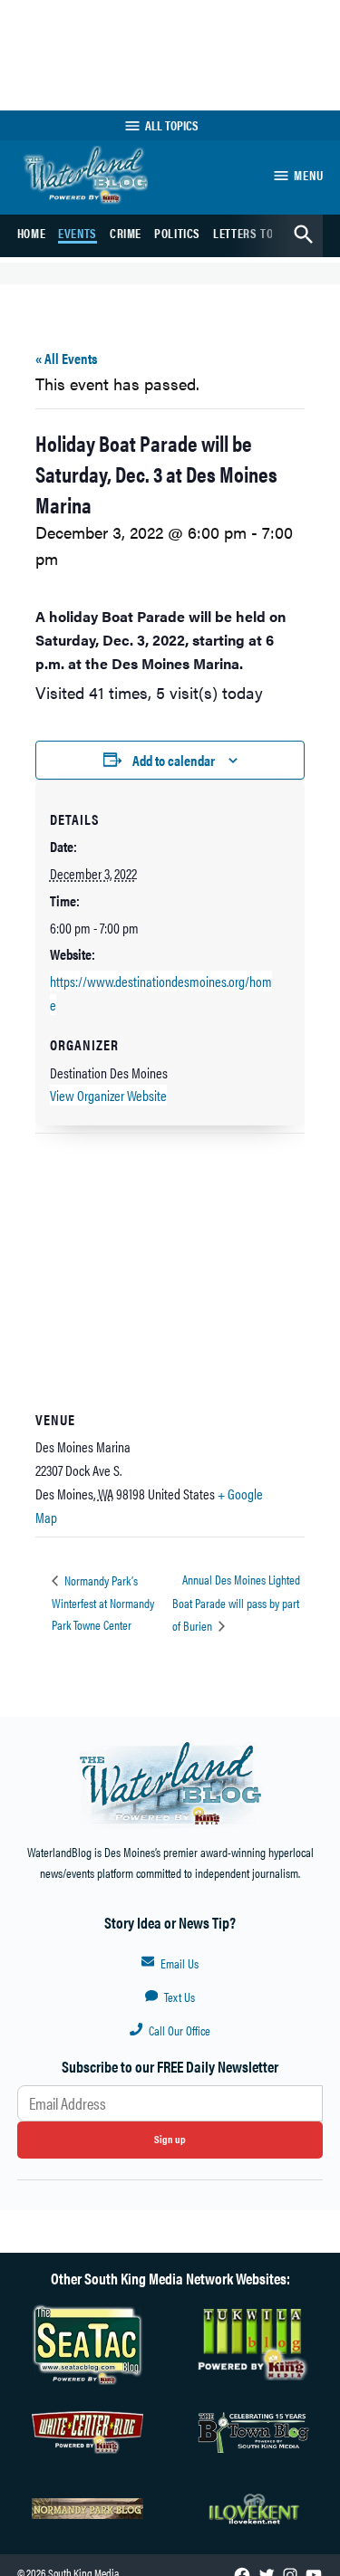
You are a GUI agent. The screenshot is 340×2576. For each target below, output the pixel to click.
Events (78, 233)
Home (32, 233)
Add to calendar (174, 760)
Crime (126, 233)
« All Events (66, 358)
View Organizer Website (108, 1095)
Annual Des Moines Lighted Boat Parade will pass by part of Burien (236, 1602)
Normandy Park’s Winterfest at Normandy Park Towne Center (103, 1602)
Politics (177, 233)
